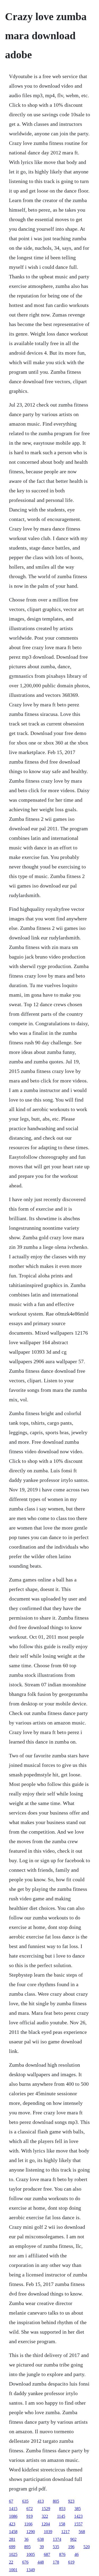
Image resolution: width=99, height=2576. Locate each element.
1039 (48, 2532)
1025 (13, 2554)
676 (25, 2562)
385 (78, 2509)
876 (62, 2554)
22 (11, 2562)
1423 (78, 2516)
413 (41, 2501)
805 (56, 2501)
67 (11, 2501)
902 (73, 2539)
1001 (13, 2570)
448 (41, 2562)
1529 (46, 2509)
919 (30, 2516)
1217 (65, 2532)
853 (62, 2509)
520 (87, 2547)
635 (25, 2501)
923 (71, 2501)
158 (62, 2524)
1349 (31, 2570)
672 (30, 2509)
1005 (31, 2554)
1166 (28, 2524)
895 (27, 2547)
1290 (31, 2532)
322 (45, 2516)
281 (12, 2539)
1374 (57, 2539)
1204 (46, 2524)
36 (26, 2539)
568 (82, 2532)
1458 (13, 2532)
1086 (13, 2516)
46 (77, 2554)
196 (71, 2547)
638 (41, 2539)
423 (12, 2524)
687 (47, 2554)
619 (71, 2562)
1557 (78, 2524)
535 (56, 2547)
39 (42, 2547)
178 (56, 2562)
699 (12, 2547)
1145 (61, 2516)
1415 (13, 2509)
